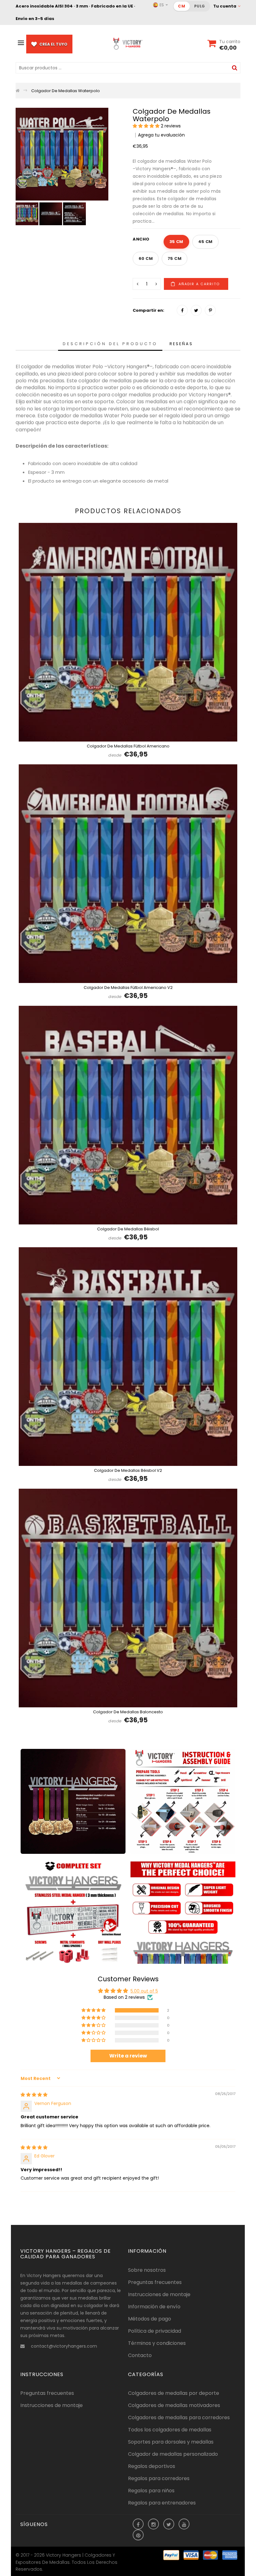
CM (182, 6)
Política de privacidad (155, 2331)
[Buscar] (235, 68)
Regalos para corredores (159, 2478)
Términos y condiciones (157, 2343)
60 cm (146, 258)
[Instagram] (154, 2525)
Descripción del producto (110, 344)
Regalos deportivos (152, 2466)
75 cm (175, 258)
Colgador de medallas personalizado (173, 2454)
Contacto (140, 2355)
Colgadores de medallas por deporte (174, 2393)
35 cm (176, 242)
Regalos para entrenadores (162, 2503)
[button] (147, 126)
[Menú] (21, 43)
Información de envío (154, 2307)
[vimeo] (210, 310)
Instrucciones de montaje (159, 2294)
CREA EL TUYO (53, 44)
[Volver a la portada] (18, 91)
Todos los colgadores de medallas (170, 2430)
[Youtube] (184, 2525)
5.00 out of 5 (144, 1991)
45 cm (205, 242)
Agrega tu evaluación (161, 135)
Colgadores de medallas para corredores (179, 2417)
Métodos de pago (150, 2319)
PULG (200, 6)
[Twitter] (196, 310)
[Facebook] (182, 310)
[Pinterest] (138, 2536)
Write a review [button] (128, 2056)
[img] (34, 2095)
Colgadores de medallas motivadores (174, 2405)
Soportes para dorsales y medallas (171, 2442)
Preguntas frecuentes (155, 2282)
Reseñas (181, 344)
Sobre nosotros (147, 2270)
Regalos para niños (151, 2491)
